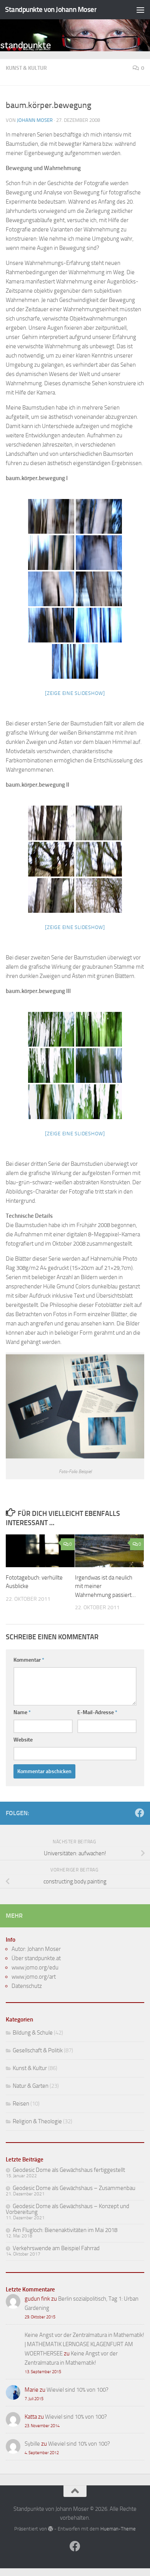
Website (23, 1740)
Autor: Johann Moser (36, 1949)
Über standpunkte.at (36, 1958)
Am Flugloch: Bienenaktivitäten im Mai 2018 (65, 2230)
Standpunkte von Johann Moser (51, 9)
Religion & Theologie (37, 2121)
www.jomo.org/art (34, 1977)
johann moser (35, 120)
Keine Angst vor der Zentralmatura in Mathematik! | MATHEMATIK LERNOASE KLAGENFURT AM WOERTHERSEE (84, 2344)
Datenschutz (27, 1986)
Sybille (32, 2444)
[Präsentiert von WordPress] (51, 2529)
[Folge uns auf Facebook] (140, 1813)
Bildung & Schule (33, 2033)
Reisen (21, 2104)
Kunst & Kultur (26, 68)
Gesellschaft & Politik (38, 2050)
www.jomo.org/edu (35, 1967)
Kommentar (29, 1660)
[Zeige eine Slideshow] (75, 693)
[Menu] (140, 10)
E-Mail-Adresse (97, 1712)
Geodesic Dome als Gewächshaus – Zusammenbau (74, 2188)
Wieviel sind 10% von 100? (77, 2390)
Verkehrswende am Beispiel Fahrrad (56, 2248)
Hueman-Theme (118, 2529)
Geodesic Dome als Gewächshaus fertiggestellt (69, 2170)
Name (22, 1712)
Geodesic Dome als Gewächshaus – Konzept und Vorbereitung (67, 2209)
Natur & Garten (31, 2086)
